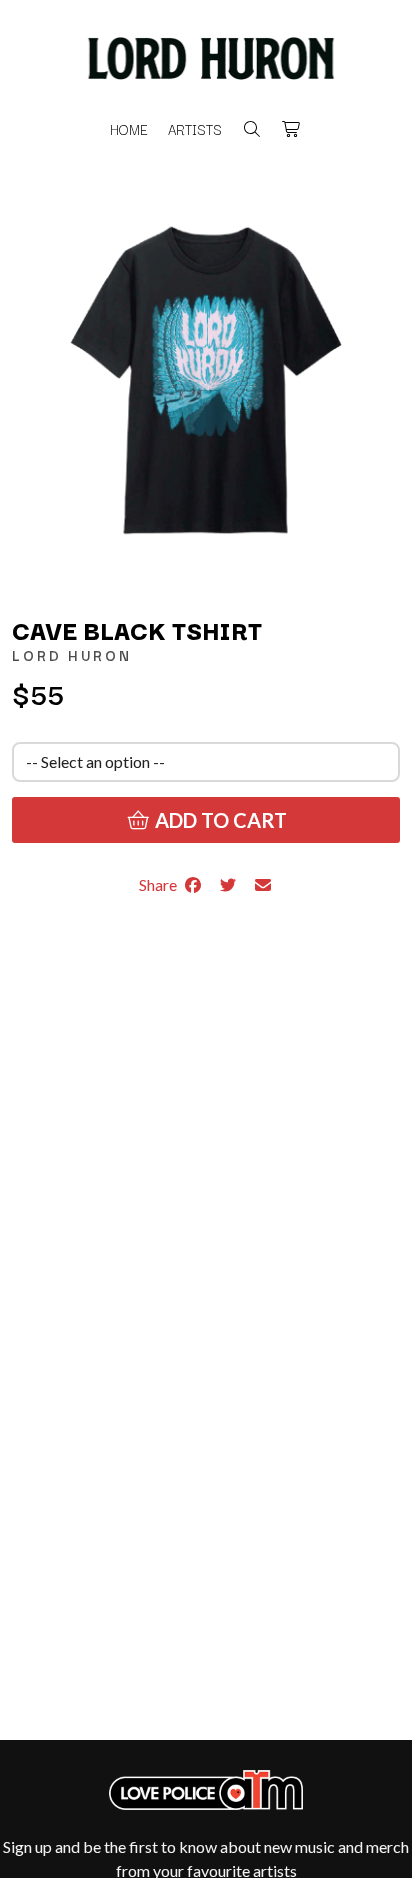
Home (129, 129)
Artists (195, 129)
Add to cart (219, 820)
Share (161, 884)
